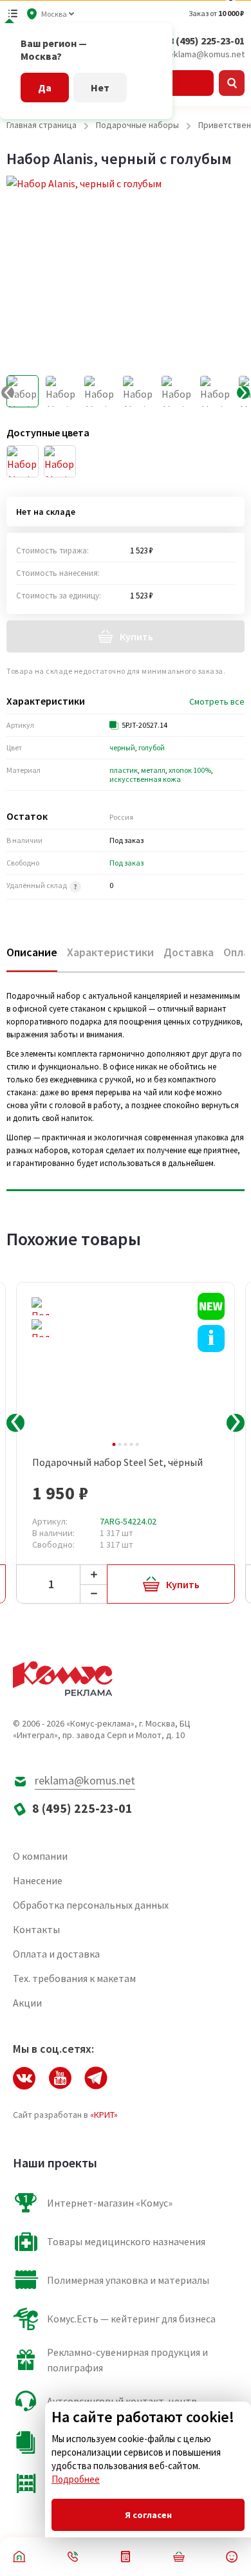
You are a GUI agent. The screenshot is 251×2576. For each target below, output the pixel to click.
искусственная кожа (145, 779)
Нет (100, 88)
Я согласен (148, 2515)
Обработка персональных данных (91, 1905)
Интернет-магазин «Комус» (110, 2203)
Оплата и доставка (56, 1954)
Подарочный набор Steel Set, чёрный (117, 1462)
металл (153, 770)
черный (122, 747)
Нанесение (38, 1880)
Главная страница (42, 125)
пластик (124, 770)
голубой (152, 747)
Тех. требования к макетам (74, 1978)
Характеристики (110, 952)
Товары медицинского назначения (126, 2241)
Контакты (36, 1929)
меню (13, 14)
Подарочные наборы (137, 125)
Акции (27, 2003)
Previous (15, 1423)
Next (236, 1423)
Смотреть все (217, 701)
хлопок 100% (190, 770)
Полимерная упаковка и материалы (128, 2280)
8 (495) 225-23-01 (207, 41)
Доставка (189, 952)
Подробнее (76, 2479)
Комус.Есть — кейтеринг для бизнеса (131, 2319)
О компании (40, 1856)
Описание (32, 952)
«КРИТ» (104, 2115)
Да (45, 88)
